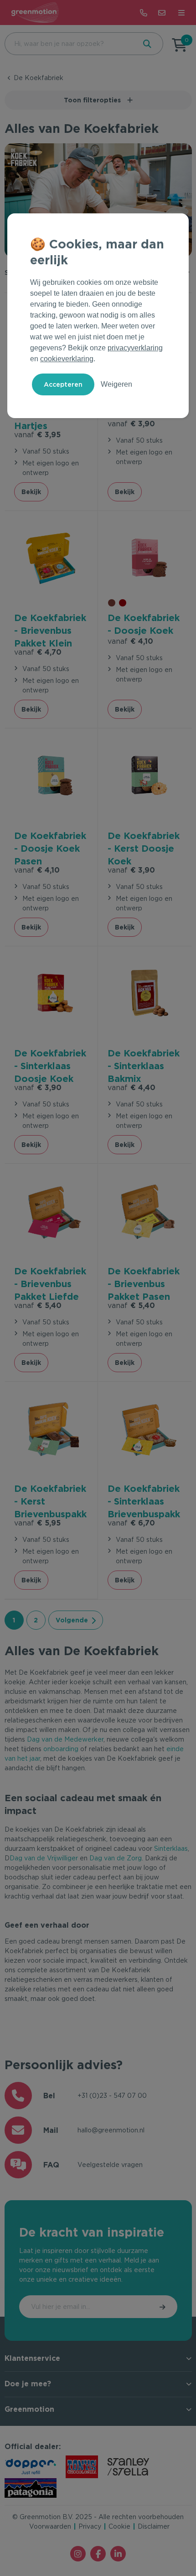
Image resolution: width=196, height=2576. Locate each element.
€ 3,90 (131, 424)
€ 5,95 (37, 1523)
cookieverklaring (67, 359)
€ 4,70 (38, 652)
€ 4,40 (132, 1088)
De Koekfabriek (39, 78)
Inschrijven (163, 2307)
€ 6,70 (131, 1523)
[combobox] (69, 44)
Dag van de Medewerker (65, 1739)
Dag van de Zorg (116, 1858)
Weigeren (116, 384)
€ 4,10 (130, 641)
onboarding (61, 1749)
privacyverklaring (135, 348)
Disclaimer (154, 2526)
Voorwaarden (50, 2526)
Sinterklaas (171, 1849)
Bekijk (31, 492)
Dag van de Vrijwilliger (44, 1858)
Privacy (90, 2526)
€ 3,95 (37, 435)
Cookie (119, 2526)
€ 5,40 (38, 1306)
